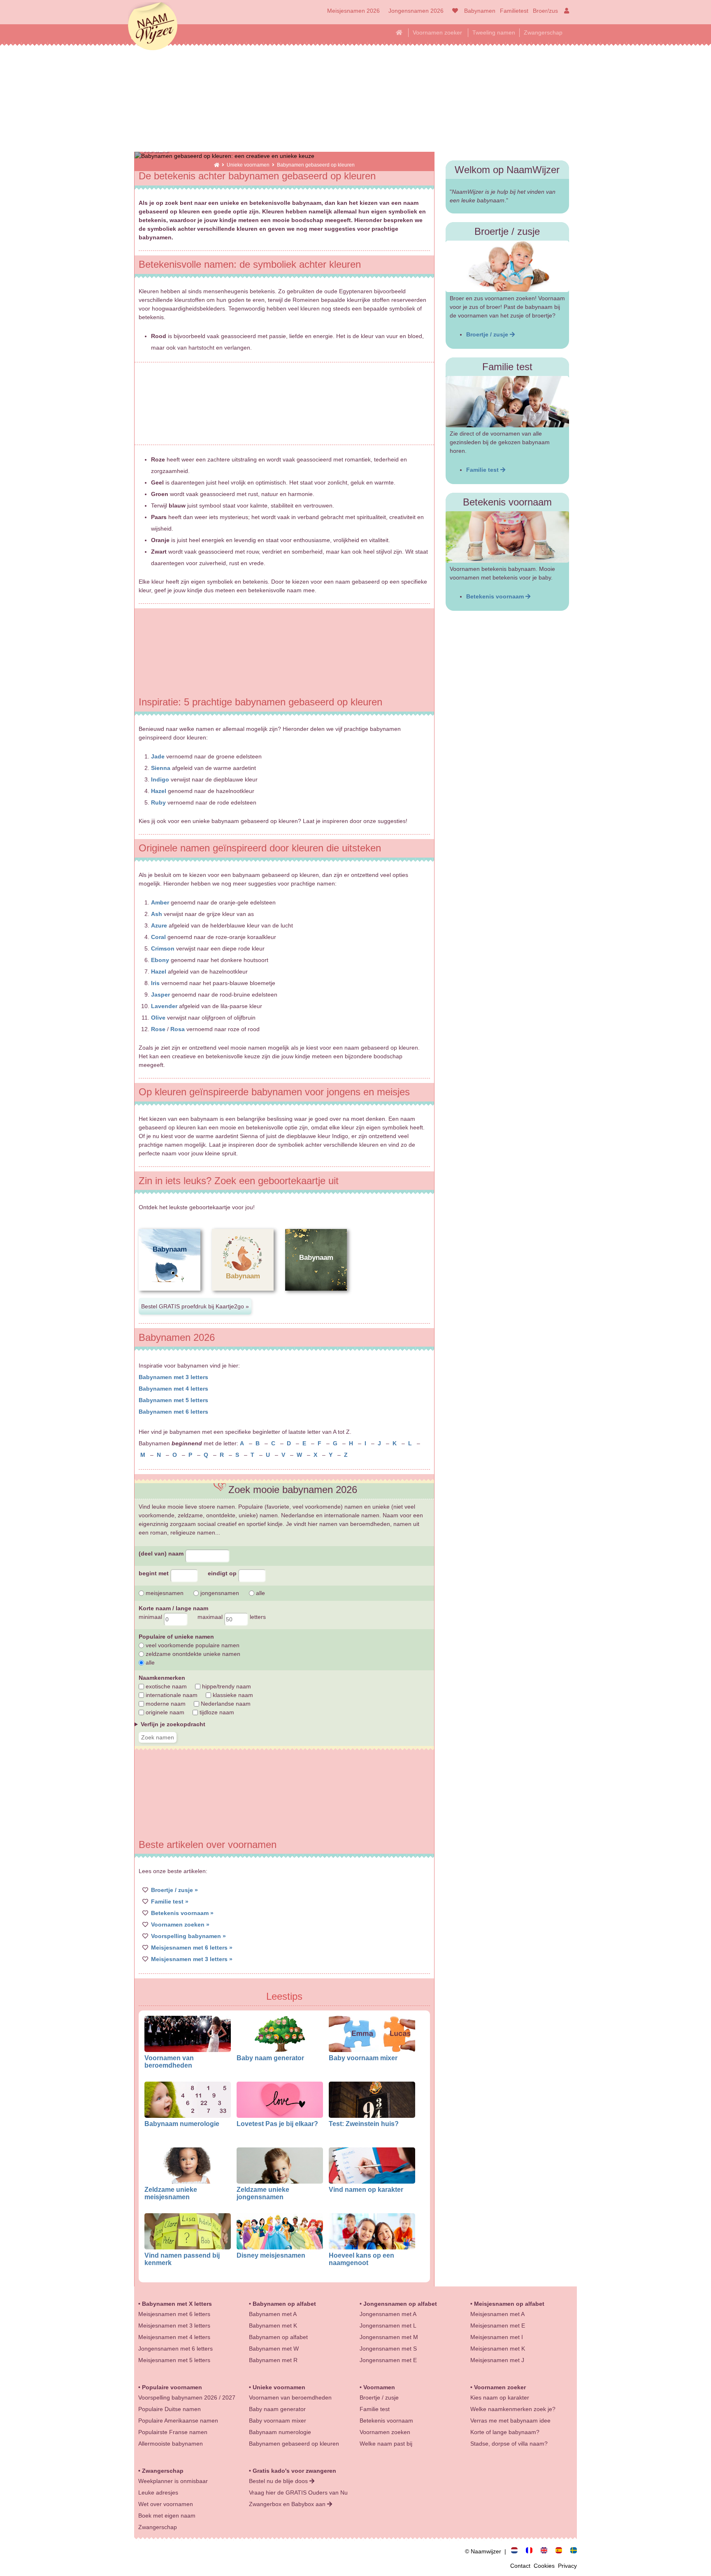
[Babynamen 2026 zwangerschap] (518, 2551)
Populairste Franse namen (173, 2432)
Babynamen (480, 11)
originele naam (164, 1712)
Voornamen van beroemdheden (169, 2061)
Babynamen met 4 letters (173, 1389)
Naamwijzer (153, 27)
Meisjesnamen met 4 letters (174, 2337)
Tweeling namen (494, 32)
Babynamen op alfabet (284, 2304)
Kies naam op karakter (500, 2397)
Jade (158, 756)
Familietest (514, 11)
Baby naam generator (270, 2058)
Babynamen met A (273, 2314)
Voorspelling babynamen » (188, 1936)
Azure (159, 925)
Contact (522, 2566)
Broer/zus (545, 11)
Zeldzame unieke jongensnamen (263, 2193)
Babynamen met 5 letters (173, 1400)
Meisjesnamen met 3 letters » (192, 1959)
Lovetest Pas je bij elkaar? (277, 2124)
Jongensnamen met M (389, 2337)
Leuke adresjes (158, 2493)
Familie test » (170, 1901)
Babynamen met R (273, 2360)
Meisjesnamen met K (498, 2349)
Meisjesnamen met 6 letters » (192, 1948)
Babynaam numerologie (182, 2124)
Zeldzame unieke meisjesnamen (171, 2193)
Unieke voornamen (249, 165)
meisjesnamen (164, 1593)
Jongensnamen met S (388, 2349)
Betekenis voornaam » (182, 1913)
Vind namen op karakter (366, 2189)
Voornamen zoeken (385, 2432)
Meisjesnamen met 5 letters (174, 2360)
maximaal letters (232, 1617)
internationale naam (171, 1695)
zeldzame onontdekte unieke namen (192, 1654)
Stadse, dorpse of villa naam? (509, 2444)
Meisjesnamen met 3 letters (174, 2326)
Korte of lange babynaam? (505, 2432)
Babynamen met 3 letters (173, 1377)
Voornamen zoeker (437, 32)
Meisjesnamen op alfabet (509, 2304)
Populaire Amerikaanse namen (178, 2421)
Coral (158, 937)
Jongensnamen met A (388, 2314)
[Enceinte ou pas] (532, 2551)
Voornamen (379, 2387)
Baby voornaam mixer (363, 2058)
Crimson (163, 948)
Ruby (158, 802)
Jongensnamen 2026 (416, 11)
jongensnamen (219, 1593)
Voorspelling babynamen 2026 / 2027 (187, 2397)
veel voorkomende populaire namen (192, 1645)
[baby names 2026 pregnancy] (547, 2551)
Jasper (160, 995)
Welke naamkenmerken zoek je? (513, 2409)
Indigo (160, 779)
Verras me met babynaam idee (510, 2421)
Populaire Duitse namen (170, 2409)
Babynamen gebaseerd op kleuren (294, 2444)
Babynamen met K (273, 2326)
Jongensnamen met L (388, 2326)
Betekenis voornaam (496, 596)
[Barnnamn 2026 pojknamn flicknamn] (574, 2551)
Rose (158, 1029)
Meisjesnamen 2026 (353, 11)
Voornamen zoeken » (180, 1924)
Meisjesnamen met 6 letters (174, 2314)
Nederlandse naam (225, 1704)
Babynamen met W (274, 2349)
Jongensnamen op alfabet (400, 2304)
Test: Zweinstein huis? (364, 2124)
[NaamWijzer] (217, 165)
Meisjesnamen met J (497, 2360)
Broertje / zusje (488, 334)
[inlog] (565, 11)
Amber (160, 902)
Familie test (483, 470)
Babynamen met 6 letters (173, 1412)
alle (260, 1593)
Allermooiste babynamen (171, 2444)
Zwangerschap (543, 32)
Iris (155, 983)
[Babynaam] (170, 1297)
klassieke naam (232, 1695)
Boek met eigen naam (167, 2516)
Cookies (546, 2566)
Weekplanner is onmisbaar (173, 2481)
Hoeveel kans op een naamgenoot (361, 2259)
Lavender (164, 1006)
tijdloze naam (216, 1712)
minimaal (151, 1617)
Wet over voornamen (166, 2504)
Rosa (178, 1029)
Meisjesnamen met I (497, 2337)
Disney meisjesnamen (271, 2255)
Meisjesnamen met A (497, 2314)
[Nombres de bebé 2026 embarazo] (562, 2551)
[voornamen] (454, 11)
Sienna (161, 768)
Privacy (567, 2566)
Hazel (159, 791)
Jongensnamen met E (388, 2360)
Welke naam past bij (386, 2444)
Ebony (160, 960)
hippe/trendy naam (226, 1686)
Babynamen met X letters (177, 2304)
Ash (157, 914)
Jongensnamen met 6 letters (175, 2349)
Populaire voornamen (172, 2387)
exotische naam (165, 1686)
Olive (158, 1018)
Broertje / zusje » (174, 1890)
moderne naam (165, 1704)
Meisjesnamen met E (498, 2326)
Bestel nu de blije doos (279, 2481)
